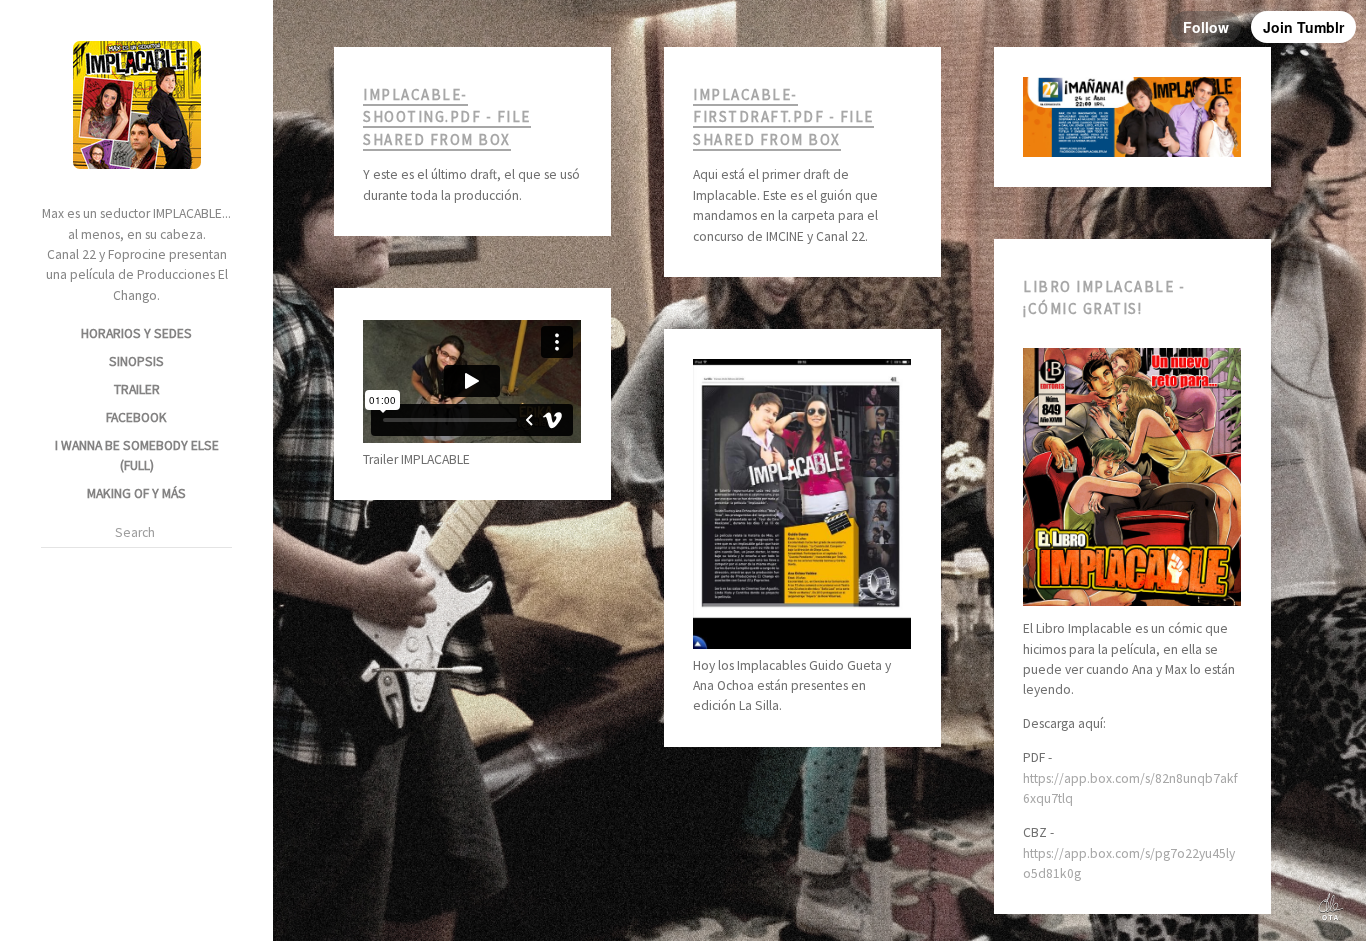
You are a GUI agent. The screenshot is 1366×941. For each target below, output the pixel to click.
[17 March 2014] (1112, 591)
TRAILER (137, 389)
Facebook (136, 417)
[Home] (137, 179)
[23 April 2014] (1112, 132)
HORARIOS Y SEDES (136, 333)
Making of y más (136, 493)
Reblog (492, 156)
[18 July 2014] (452, 156)
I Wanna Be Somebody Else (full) (137, 455)
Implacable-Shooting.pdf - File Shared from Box (446, 117)
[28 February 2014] (782, 553)
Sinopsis (136, 361)
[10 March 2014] (452, 409)
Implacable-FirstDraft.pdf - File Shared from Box (783, 117)
